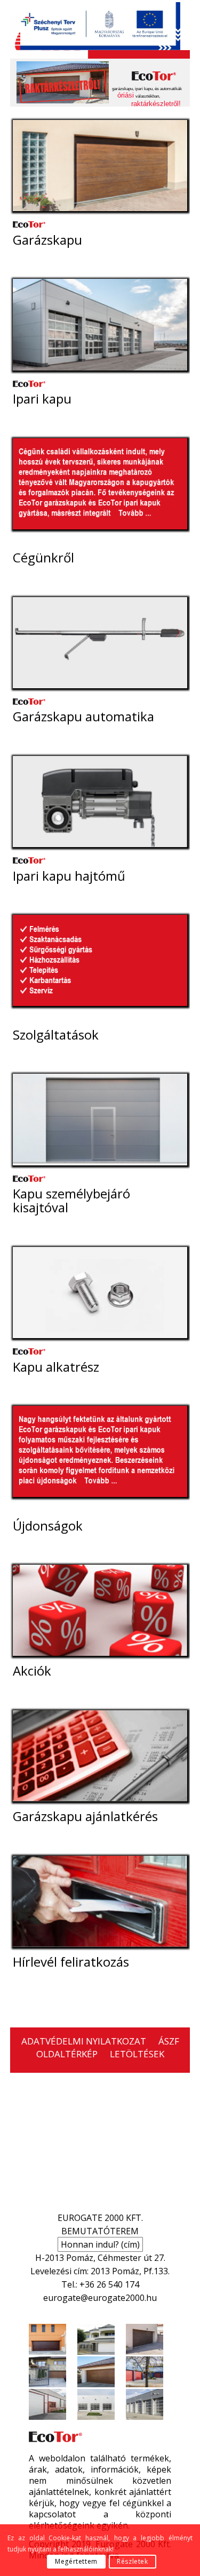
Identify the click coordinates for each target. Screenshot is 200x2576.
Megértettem (76, 2561)
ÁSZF (169, 2041)
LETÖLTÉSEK (137, 2054)
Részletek (132, 2561)
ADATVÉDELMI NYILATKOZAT (84, 2041)
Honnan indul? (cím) (100, 2244)
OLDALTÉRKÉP (67, 2054)
